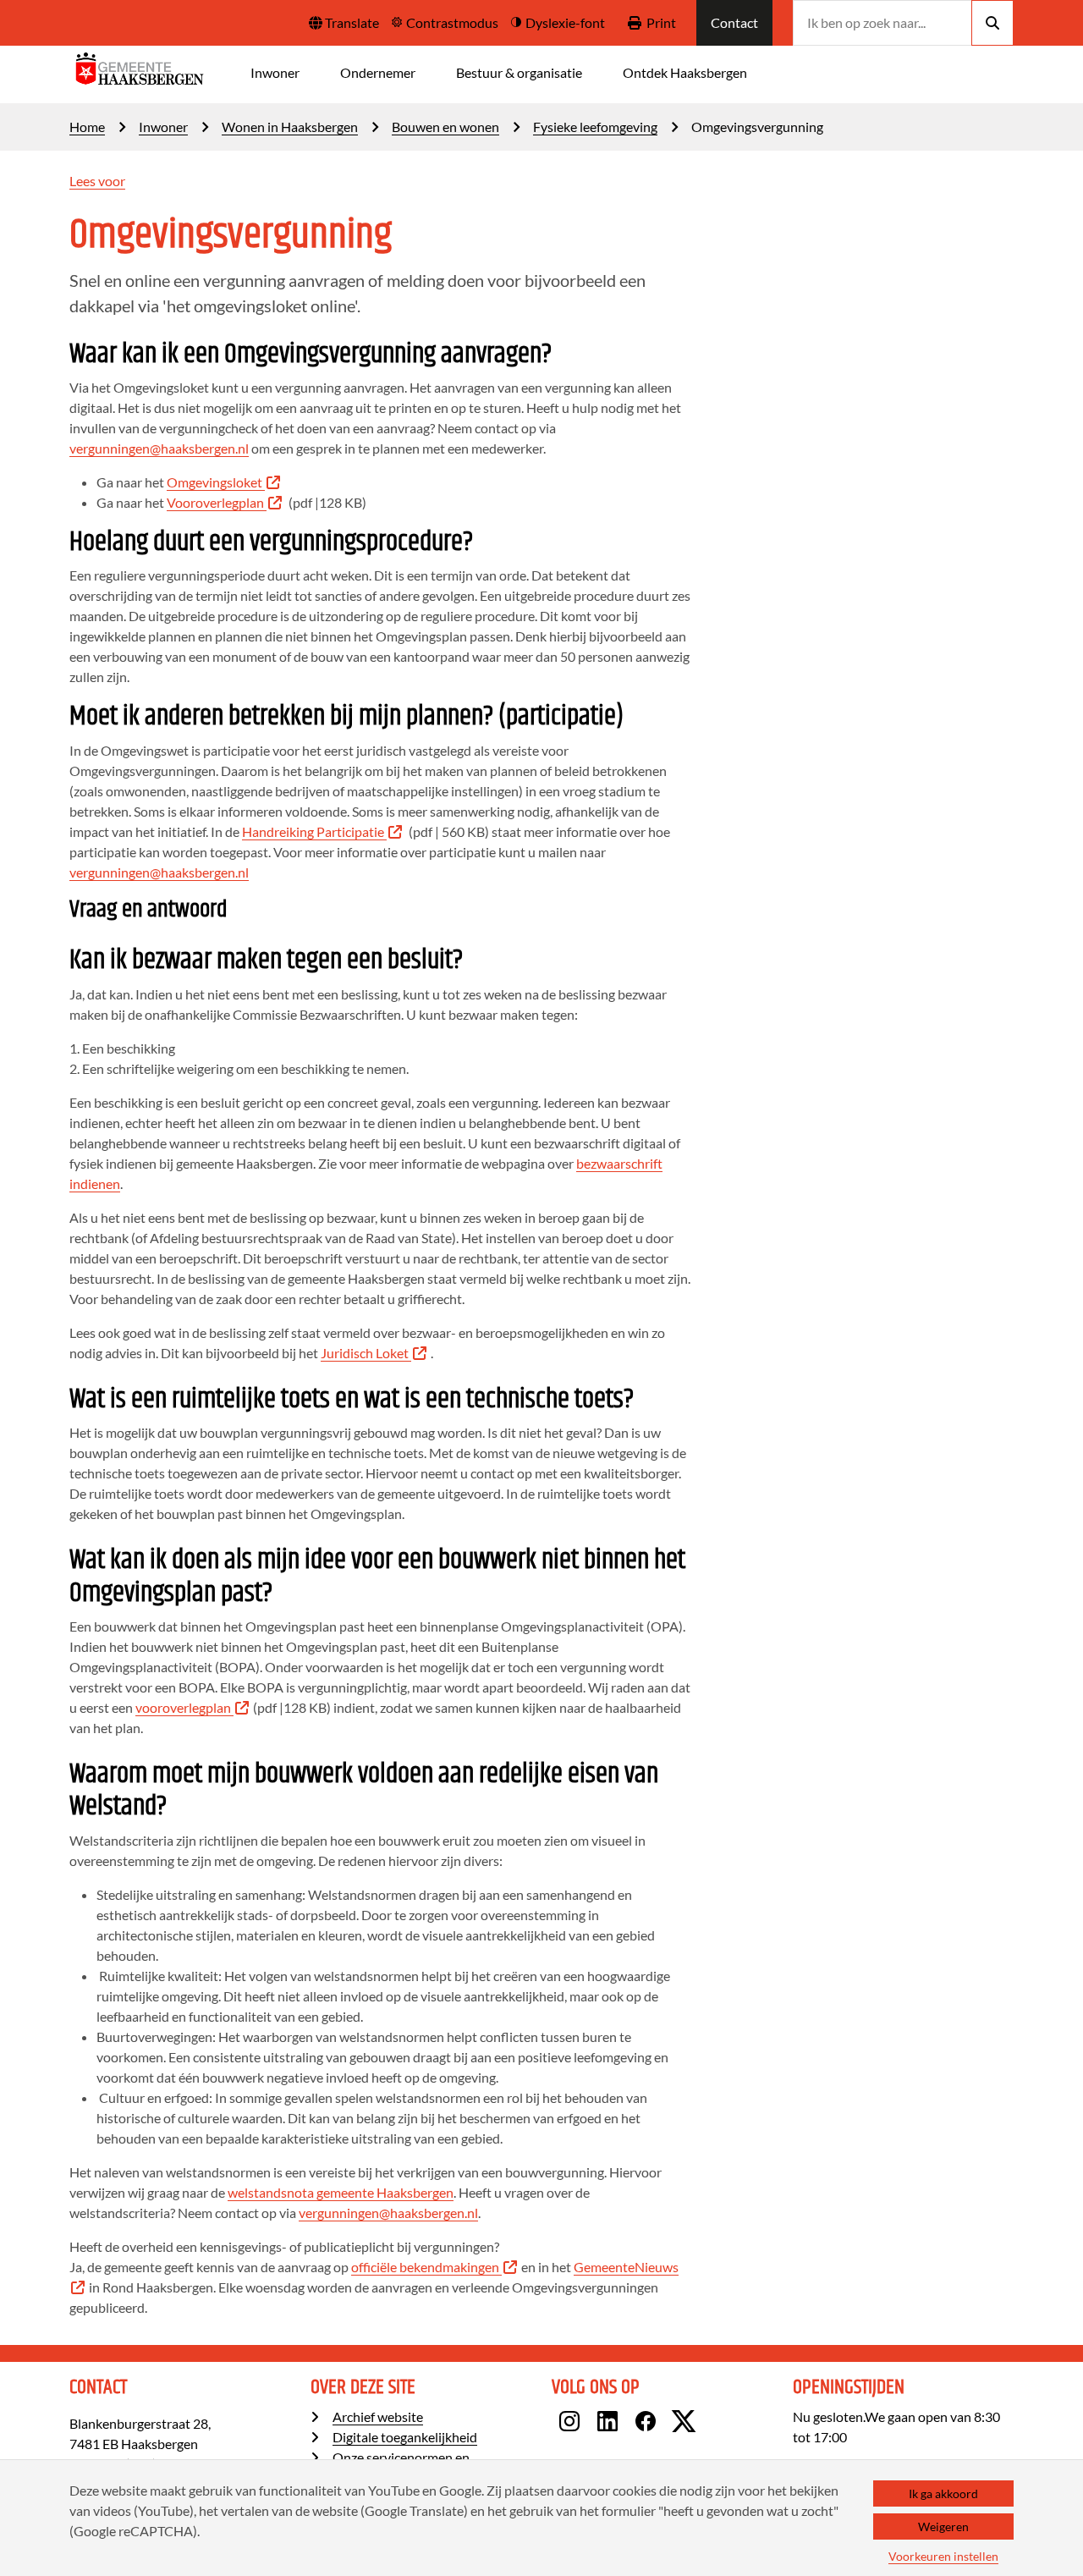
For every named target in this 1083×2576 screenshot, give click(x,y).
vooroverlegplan (183, 1707)
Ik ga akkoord (943, 2493)
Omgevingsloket (214, 482)
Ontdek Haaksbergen (685, 72)
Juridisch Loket (365, 1353)
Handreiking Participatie (313, 831)
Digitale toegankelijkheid (405, 2437)
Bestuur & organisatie (519, 72)
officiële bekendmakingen (425, 2267)
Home (87, 127)
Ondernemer (378, 72)
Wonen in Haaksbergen (290, 127)
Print (661, 22)
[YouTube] (708, 2424)
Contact (734, 22)
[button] (344, 23)
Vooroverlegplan (215, 502)
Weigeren (943, 2526)
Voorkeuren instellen (943, 2556)
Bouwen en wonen (445, 127)
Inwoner (275, 72)
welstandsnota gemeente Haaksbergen (341, 2192)
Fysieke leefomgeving (595, 127)
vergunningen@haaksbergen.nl (159, 448)
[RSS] (719, 2424)
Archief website (378, 2416)
